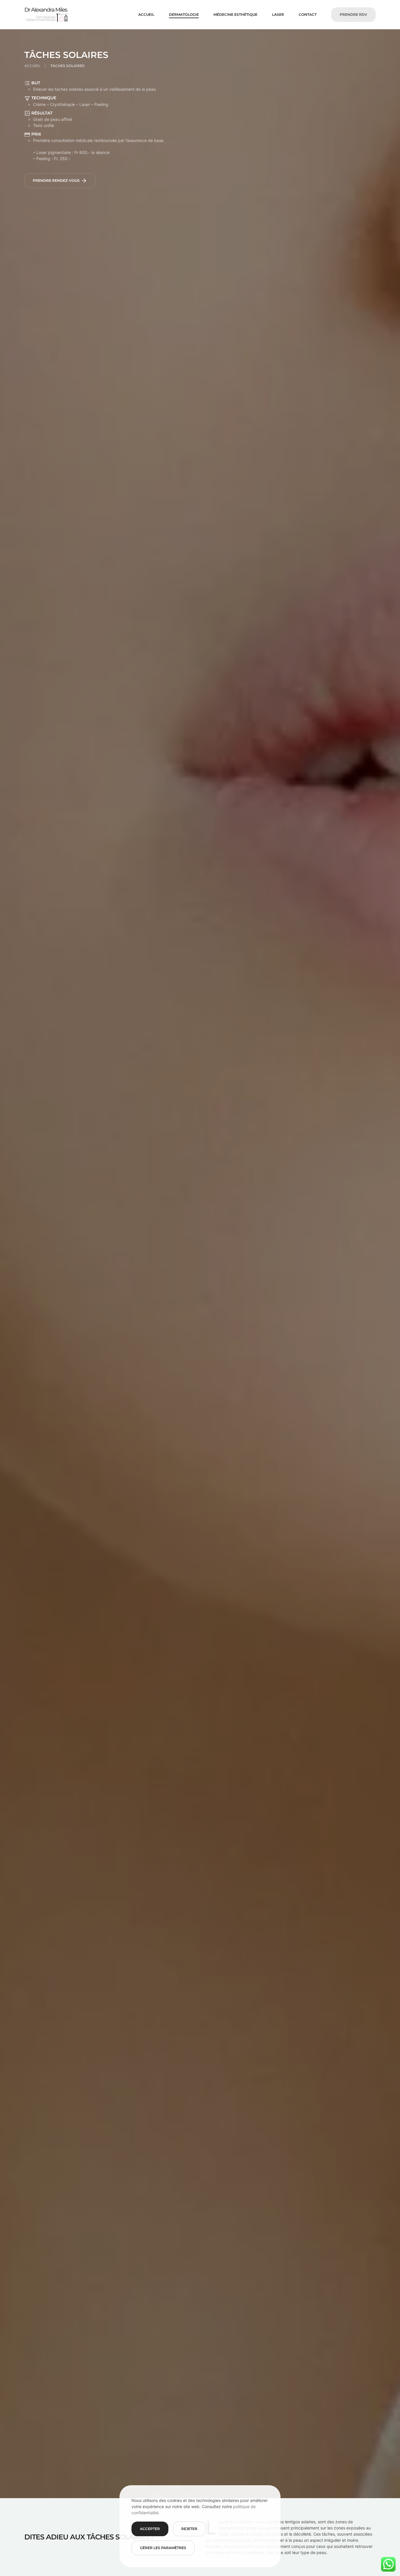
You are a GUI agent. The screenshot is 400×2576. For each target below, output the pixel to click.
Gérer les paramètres (163, 2548)
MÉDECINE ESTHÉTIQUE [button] (235, 14)
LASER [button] (278, 14)
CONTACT (308, 14)
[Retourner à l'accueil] (46, 15)
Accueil (146, 14)
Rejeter (189, 2529)
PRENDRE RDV (353, 14)
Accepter (150, 2529)
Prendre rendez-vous (56, 180)
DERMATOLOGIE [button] (184, 14)
